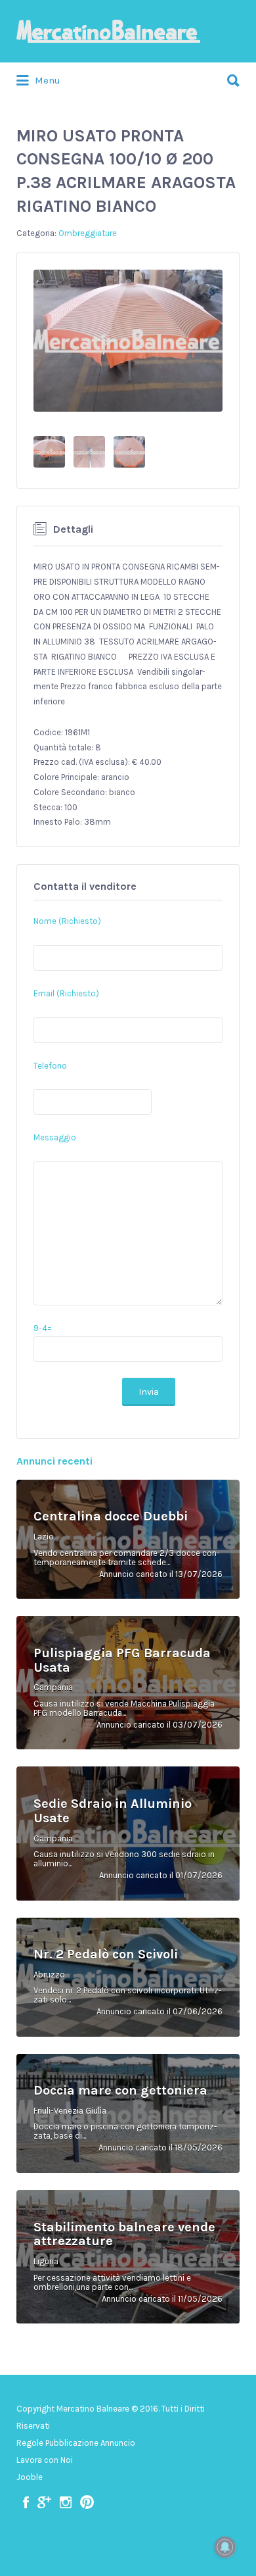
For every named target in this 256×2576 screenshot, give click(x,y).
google (44, 2502)
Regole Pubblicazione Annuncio (76, 2443)
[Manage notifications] (225, 2547)
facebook (26, 2502)
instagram (66, 2502)
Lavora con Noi (45, 2460)
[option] (128, 341)
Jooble (30, 2477)
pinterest (87, 2502)
